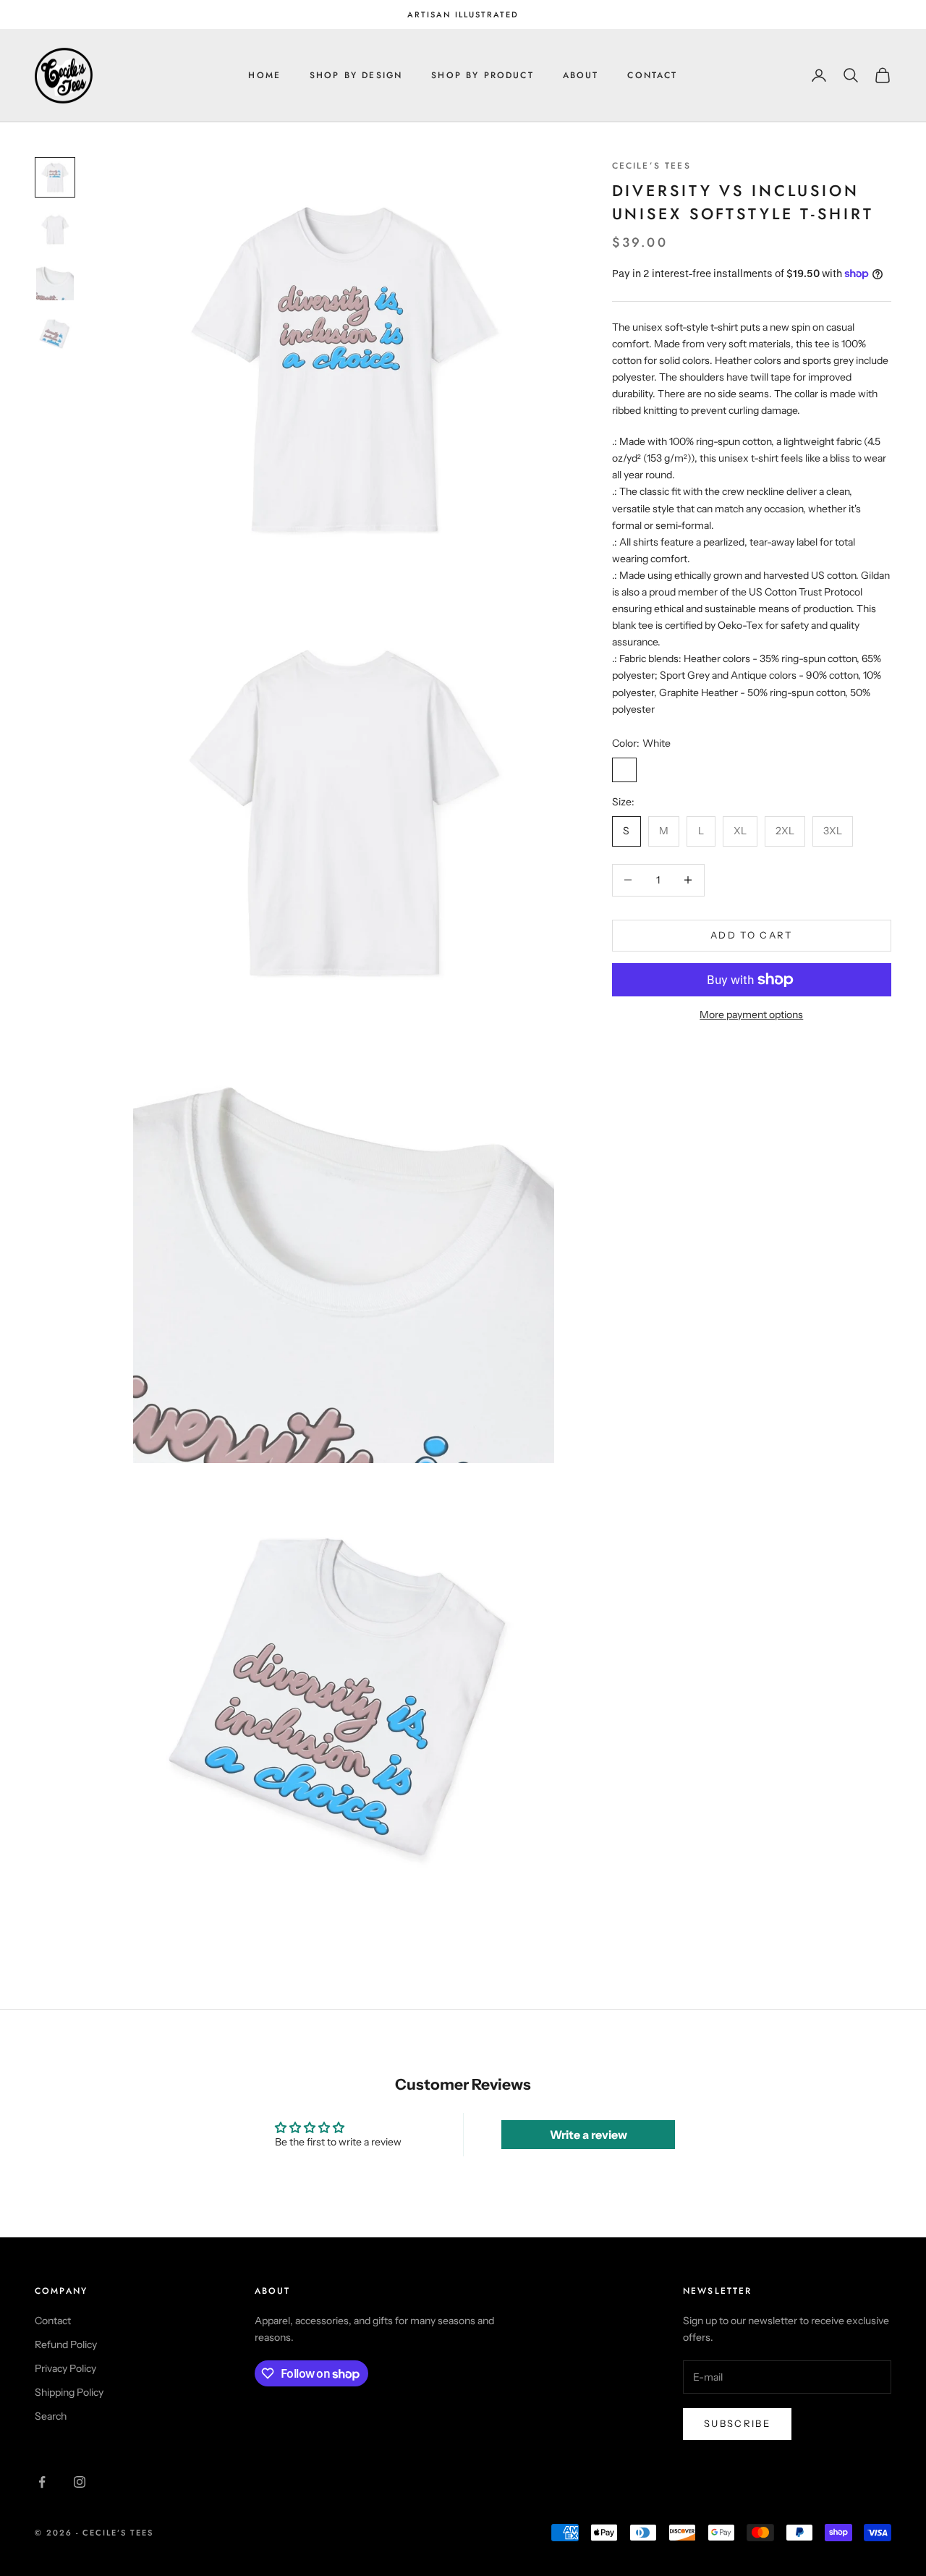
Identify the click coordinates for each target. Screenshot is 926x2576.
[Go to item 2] (55, 229)
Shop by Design (356, 75)
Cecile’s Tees (651, 166)
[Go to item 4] (55, 334)
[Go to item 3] (55, 281)
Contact (652, 75)
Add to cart (752, 935)
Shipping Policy (69, 2392)
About (581, 75)
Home (264, 75)
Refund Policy (66, 2344)
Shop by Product (482, 75)
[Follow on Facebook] (42, 2482)
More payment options (751, 1014)
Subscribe (737, 2423)
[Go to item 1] (55, 177)
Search (51, 2416)
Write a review (589, 2135)
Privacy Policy (65, 2368)
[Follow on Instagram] (80, 2482)
